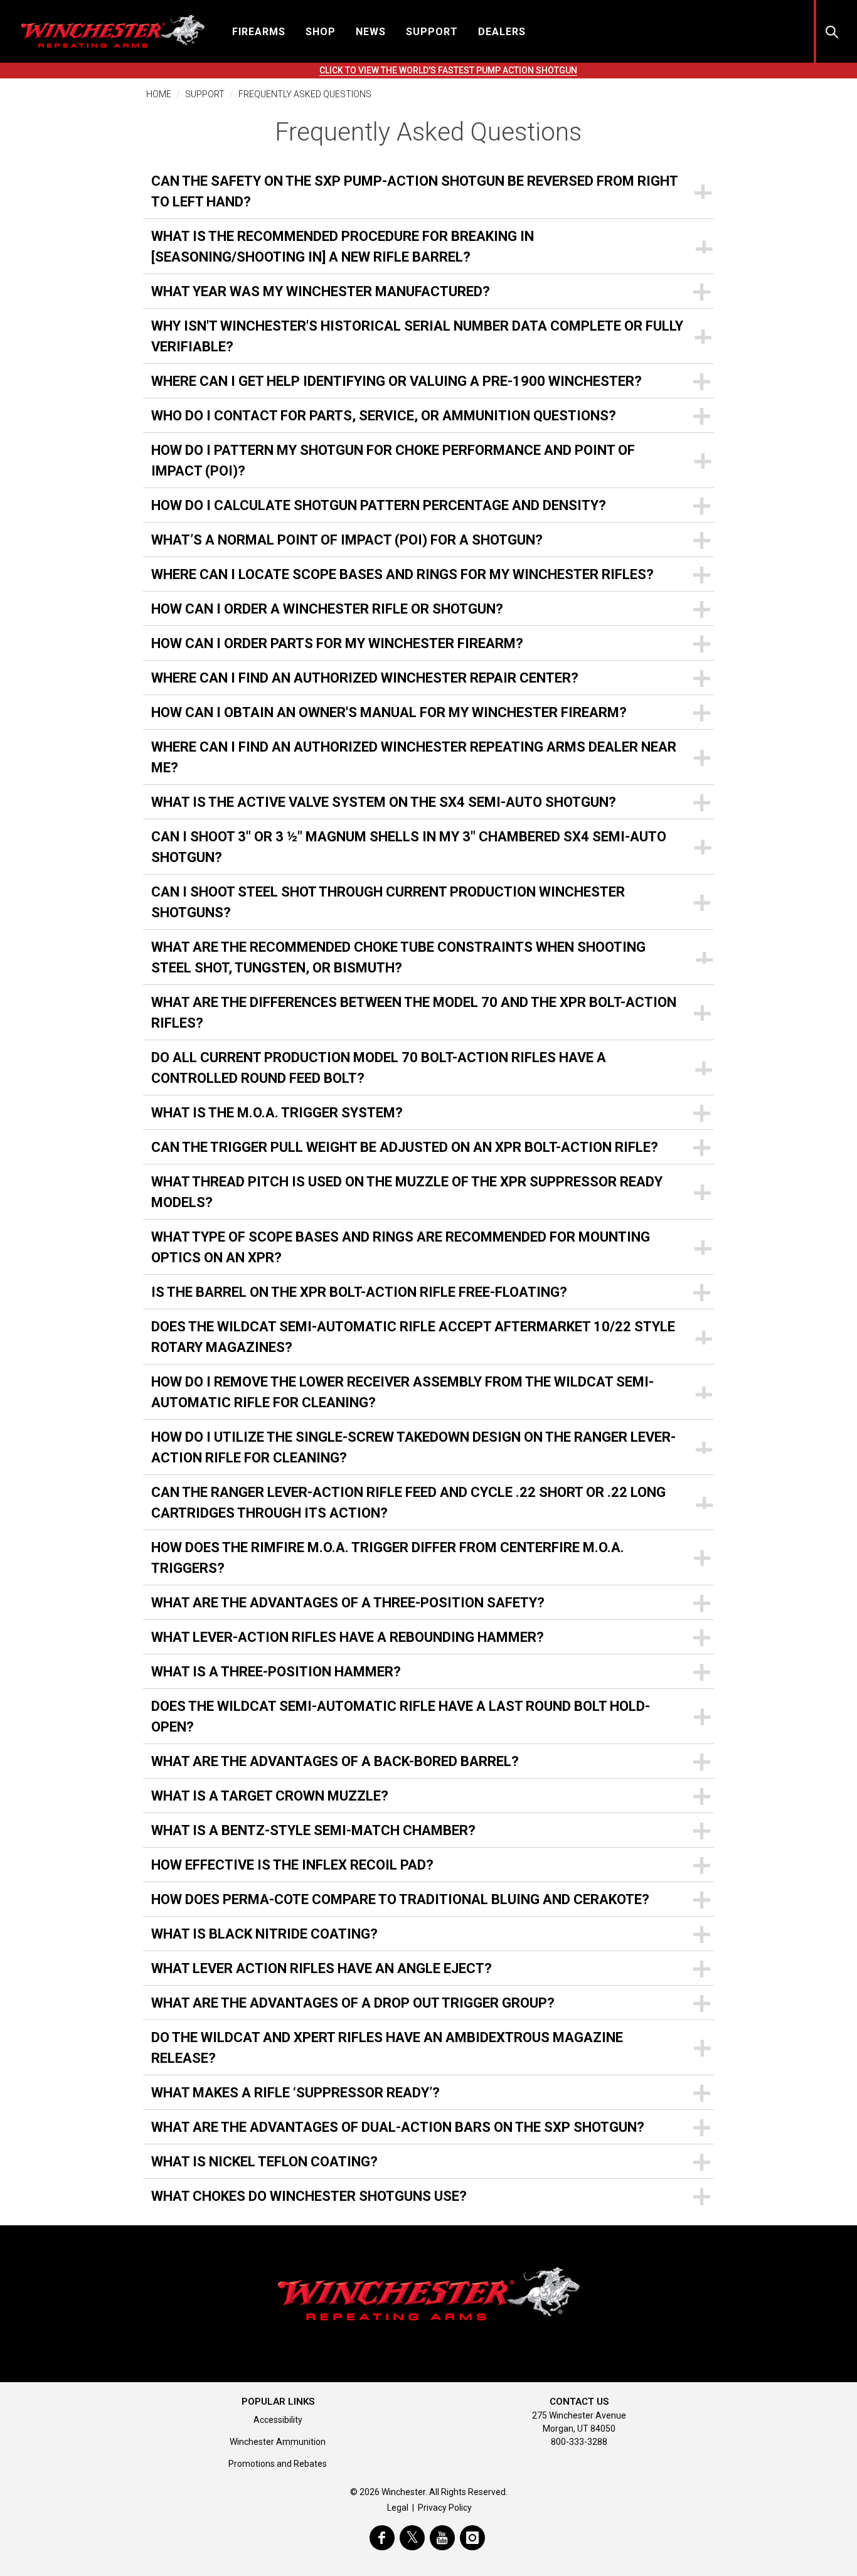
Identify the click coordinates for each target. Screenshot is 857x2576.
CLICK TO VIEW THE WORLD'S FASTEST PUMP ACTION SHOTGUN (448, 70)
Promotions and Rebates (278, 2464)
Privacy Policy (445, 2508)
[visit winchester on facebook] (382, 2538)
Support (205, 94)
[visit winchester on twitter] (412, 2538)
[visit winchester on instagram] (472, 2538)
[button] (259, 31)
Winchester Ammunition (278, 2442)
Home (159, 94)
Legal (398, 2508)
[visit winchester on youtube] (442, 2538)
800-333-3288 (579, 2442)
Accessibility (278, 2420)
